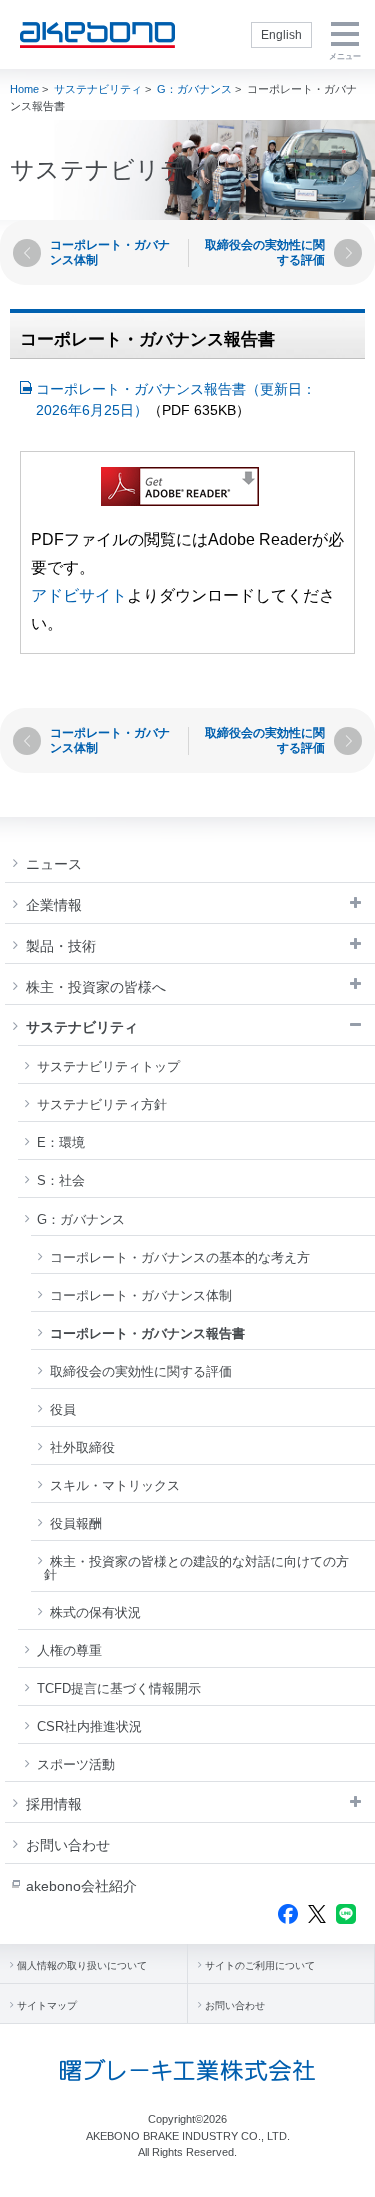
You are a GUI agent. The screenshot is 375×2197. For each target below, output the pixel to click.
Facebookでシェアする (288, 1914)
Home (24, 89)
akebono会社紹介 (81, 1886)
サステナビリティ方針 (102, 1104)
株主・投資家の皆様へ (96, 987)
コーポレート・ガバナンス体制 (141, 1295)
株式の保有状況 (95, 1612)
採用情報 (54, 1804)
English (281, 35)
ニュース (54, 864)
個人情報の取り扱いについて (82, 1965)
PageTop (345, 2174)
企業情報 (54, 905)
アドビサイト (79, 595)
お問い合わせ (68, 1845)
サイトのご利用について (260, 1965)
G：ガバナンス (194, 89)
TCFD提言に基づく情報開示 (119, 1688)
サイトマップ (47, 2005)
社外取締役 (82, 1447)
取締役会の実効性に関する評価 (141, 1371)
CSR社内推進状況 (89, 1726)
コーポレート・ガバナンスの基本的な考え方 (180, 1257)
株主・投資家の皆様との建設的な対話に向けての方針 (197, 1568)
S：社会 (61, 1180)
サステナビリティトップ (108, 1066)
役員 (63, 1409)
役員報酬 (76, 1523)
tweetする (317, 1914)
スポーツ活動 (76, 1764)
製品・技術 (61, 946)
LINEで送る (346, 1914)
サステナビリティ (98, 89)
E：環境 (61, 1142)
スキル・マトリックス (115, 1485)
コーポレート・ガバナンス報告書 (147, 1333)
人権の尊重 (69, 1650)
